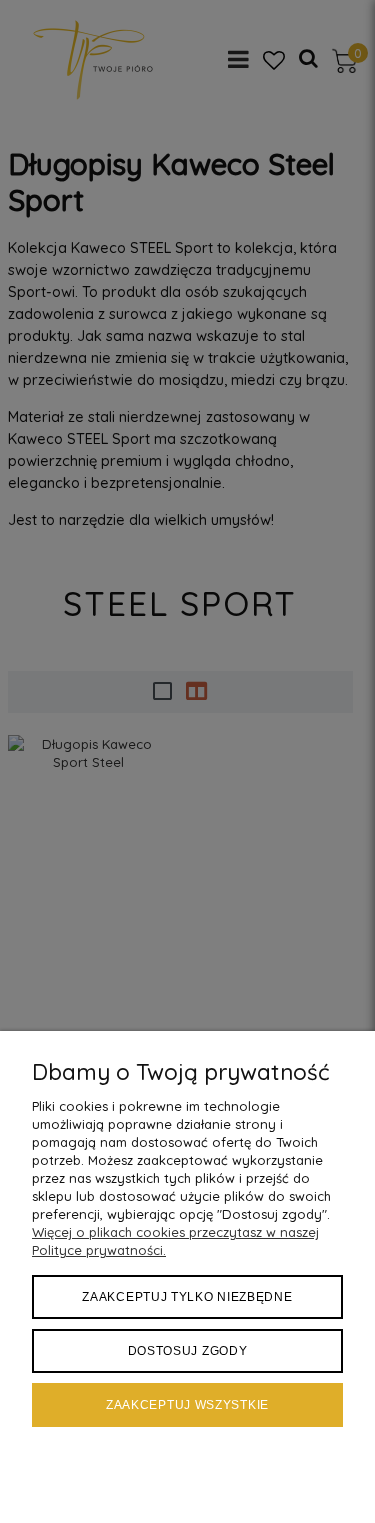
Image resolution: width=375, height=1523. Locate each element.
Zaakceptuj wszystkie (187, 1405)
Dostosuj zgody (188, 1351)
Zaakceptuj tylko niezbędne (187, 1297)
